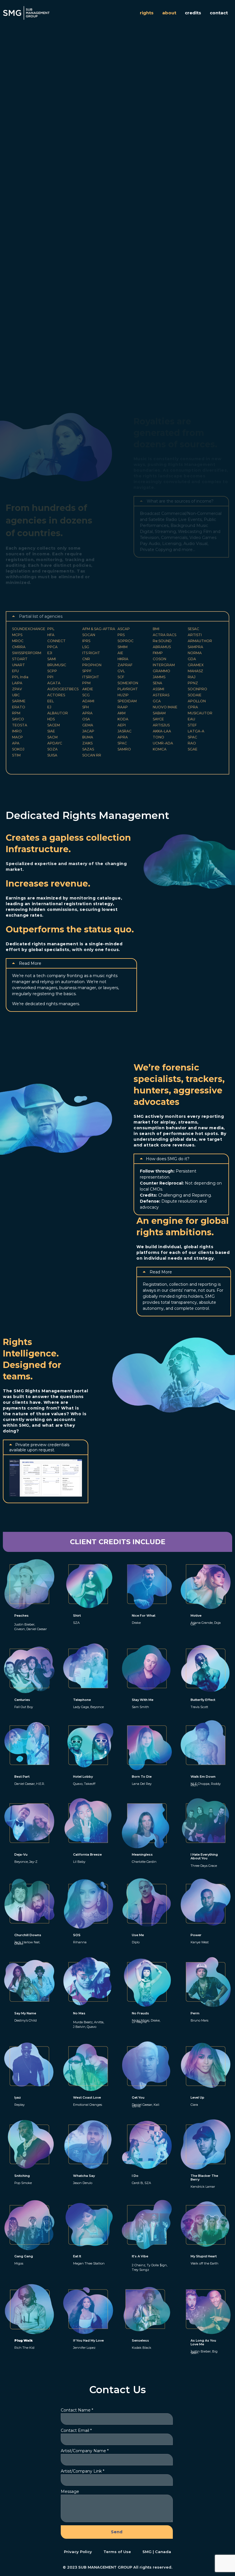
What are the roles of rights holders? (55, 309)
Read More (30, 963)
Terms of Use (117, 2552)
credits (193, 13)
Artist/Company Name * (85, 2451)
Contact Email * (76, 2430)
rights (147, 13)
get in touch (25, 192)
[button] (54, 309)
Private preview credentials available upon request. (39, 1447)
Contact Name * (77, 2410)
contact (219, 13)
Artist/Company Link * (83, 2471)
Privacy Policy (78, 2552)
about (169, 13)
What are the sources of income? (180, 501)
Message (70, 2491)
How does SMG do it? (168, 1159)
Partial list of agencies (41, 616)
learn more (62, 192)
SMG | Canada (157, 2552)
